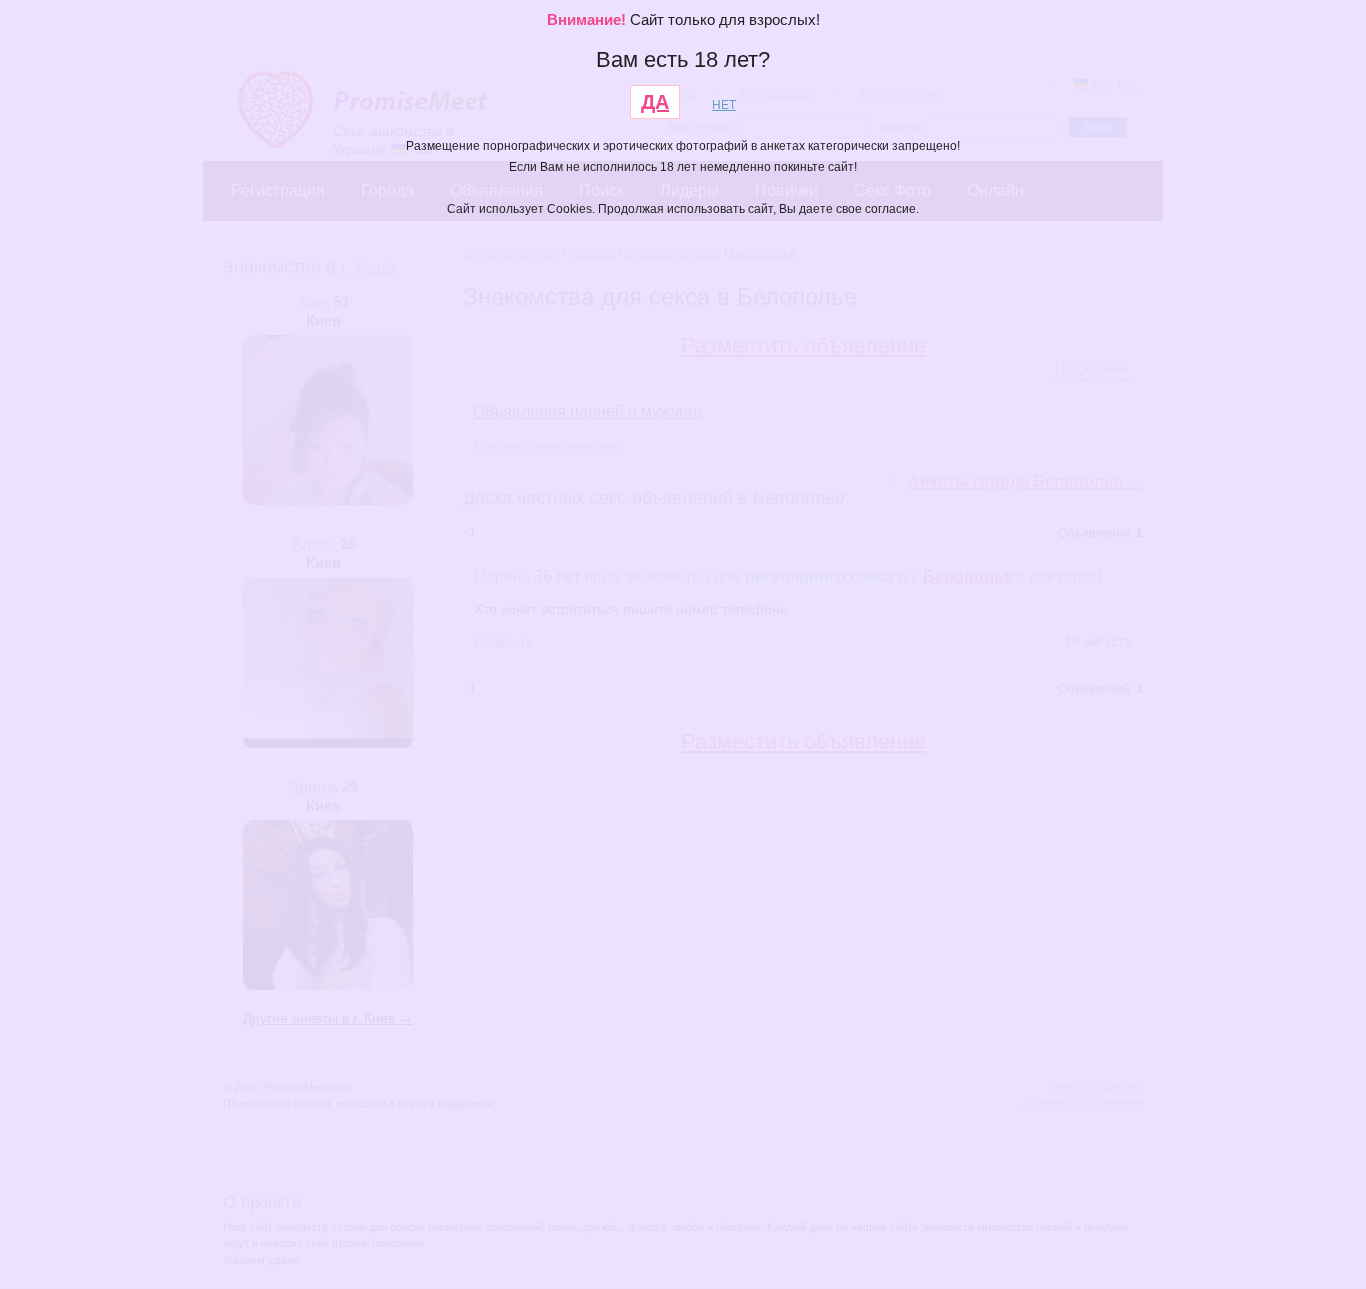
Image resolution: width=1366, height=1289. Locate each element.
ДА (655, 102)
